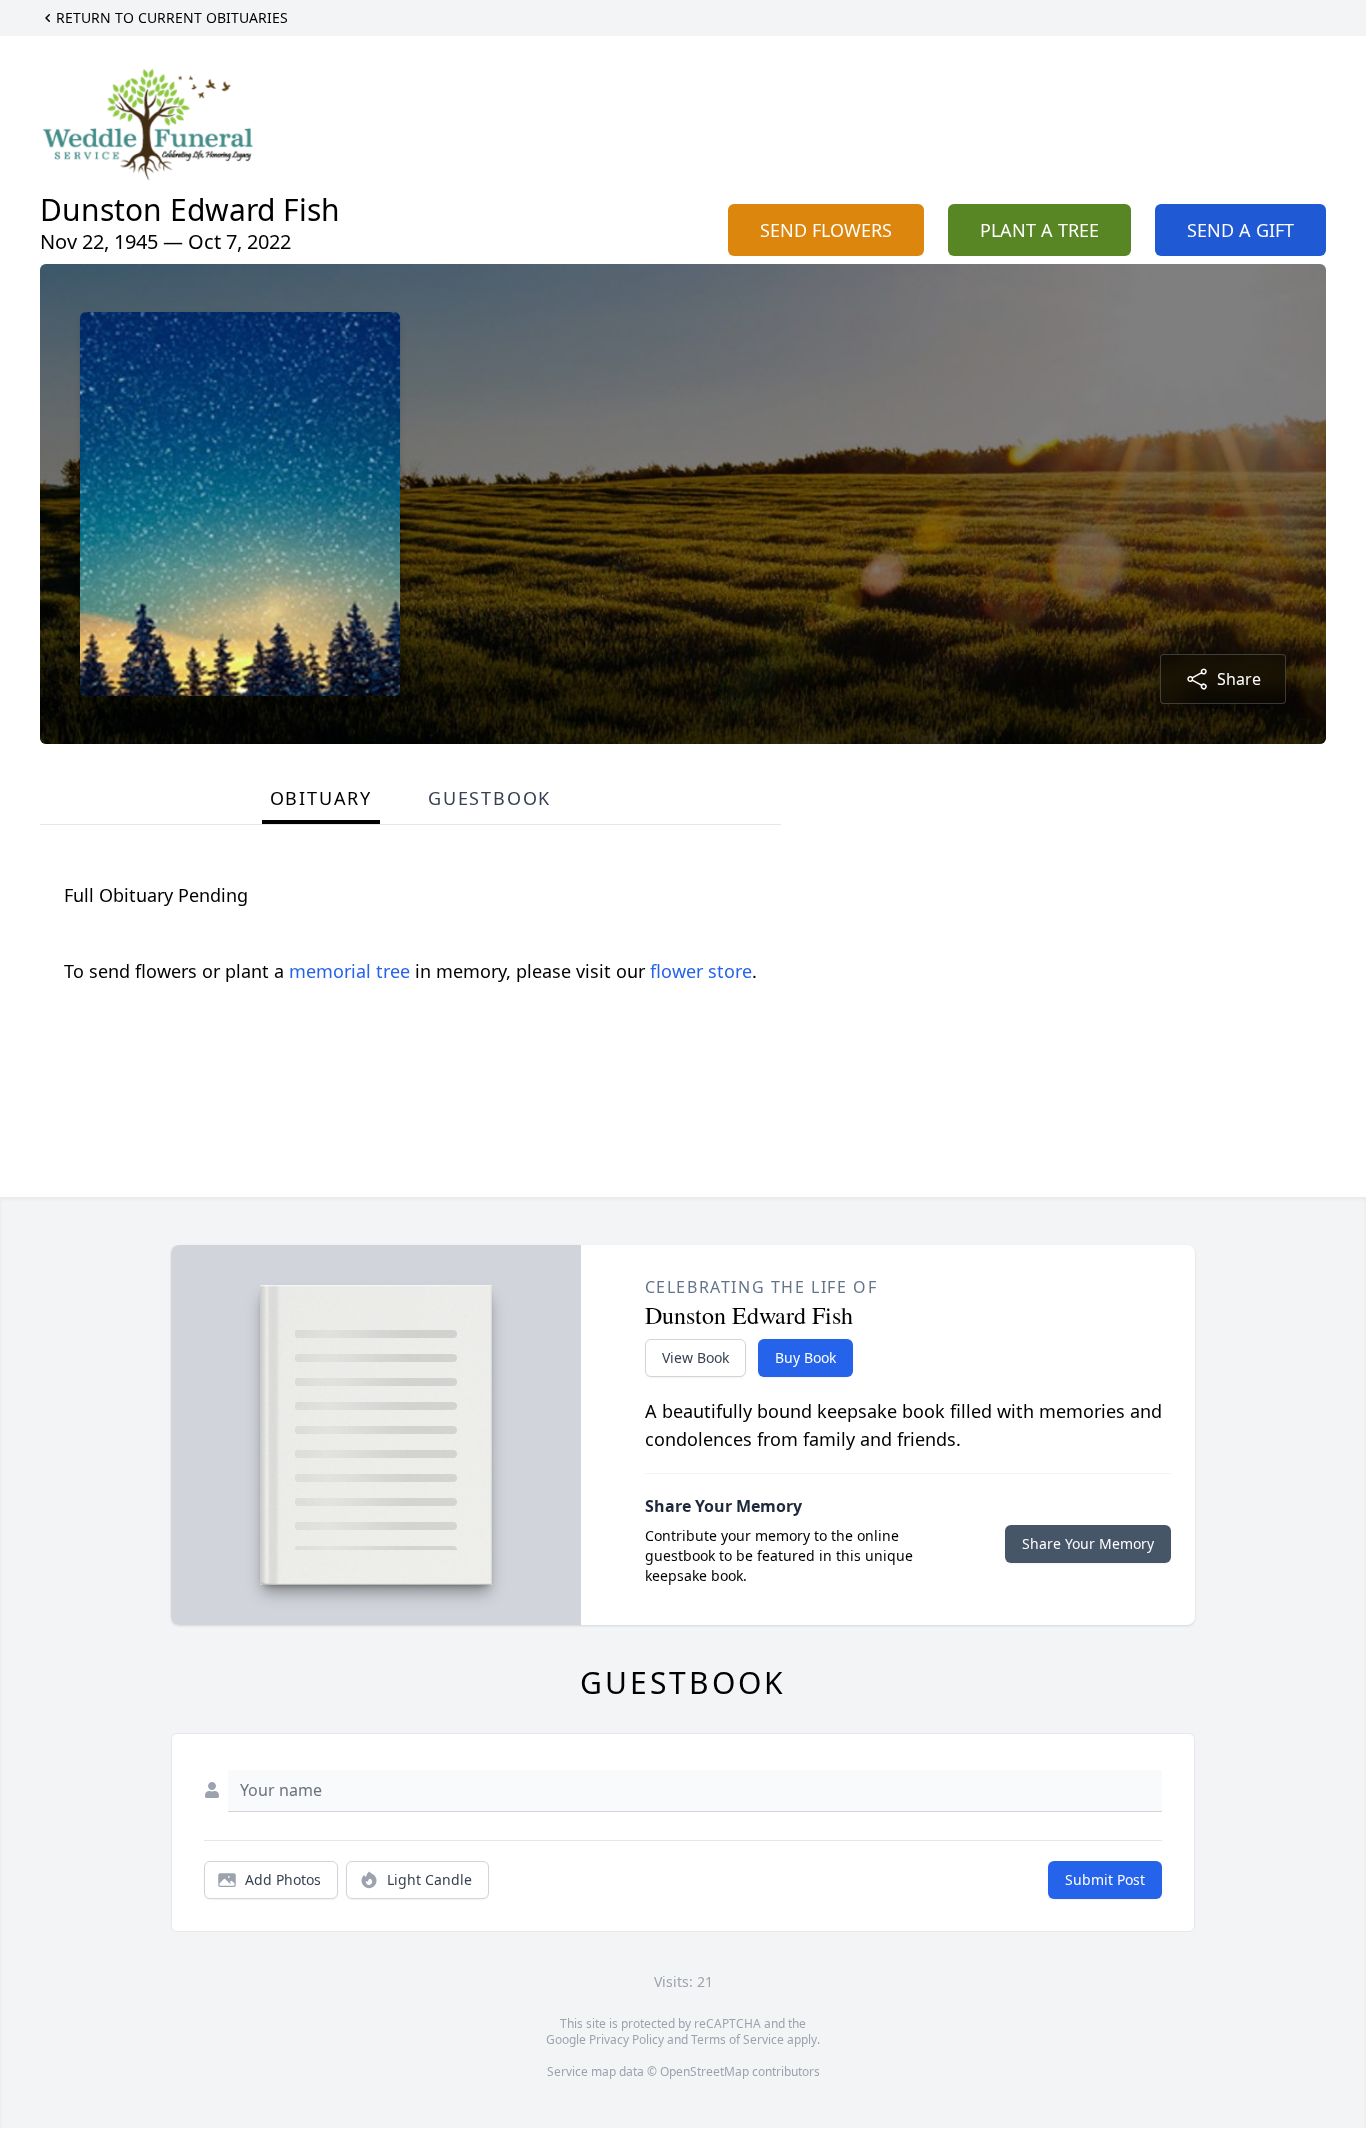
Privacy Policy (626, 2039)
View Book (695, 1357)
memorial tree (349, 971)
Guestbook (489, 798)
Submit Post (1105, 1879)
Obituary (321, 798)
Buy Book (805, 1357)
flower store (701, 971)
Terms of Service (737, 2039)
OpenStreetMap (704, 2071)
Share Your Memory (1088, 1543)
